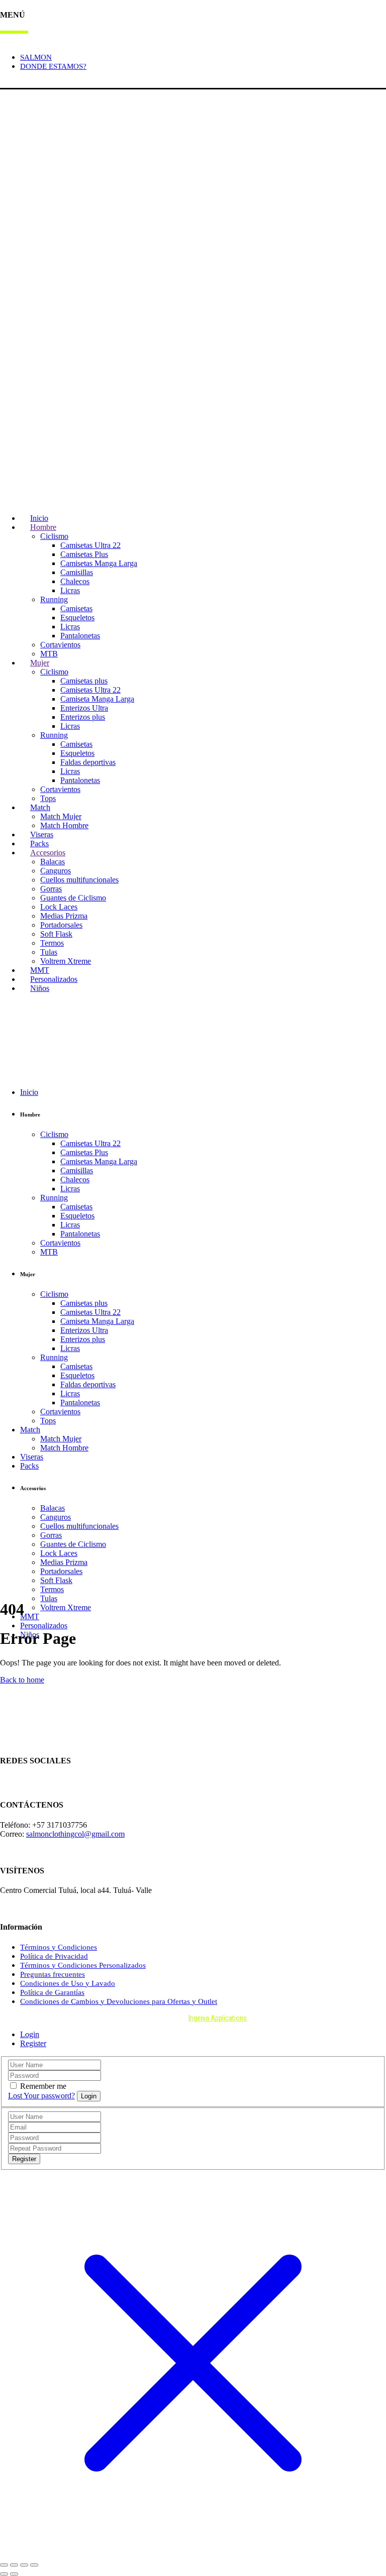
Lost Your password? (41, 2096)
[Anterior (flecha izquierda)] (4, 2574)
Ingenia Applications (218, 2018)
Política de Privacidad (54, 1956)
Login (10, 83)
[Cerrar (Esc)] (34, 2565)
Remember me (43, 2086)
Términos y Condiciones (59, 1947)
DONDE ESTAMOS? (53, 66)
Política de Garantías (52, 1992)
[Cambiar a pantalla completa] (14, 2565)
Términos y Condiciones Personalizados (83, 1965)
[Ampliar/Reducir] (4, 2565)
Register (33, 2043)
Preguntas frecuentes (53, 1974)
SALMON (36, 57)
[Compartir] (24, 2565)
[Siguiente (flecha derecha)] (14, 2574)
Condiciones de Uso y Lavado (68, 1983)
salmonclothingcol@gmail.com (75, 1834)
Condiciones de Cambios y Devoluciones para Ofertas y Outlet (119, 2001)
